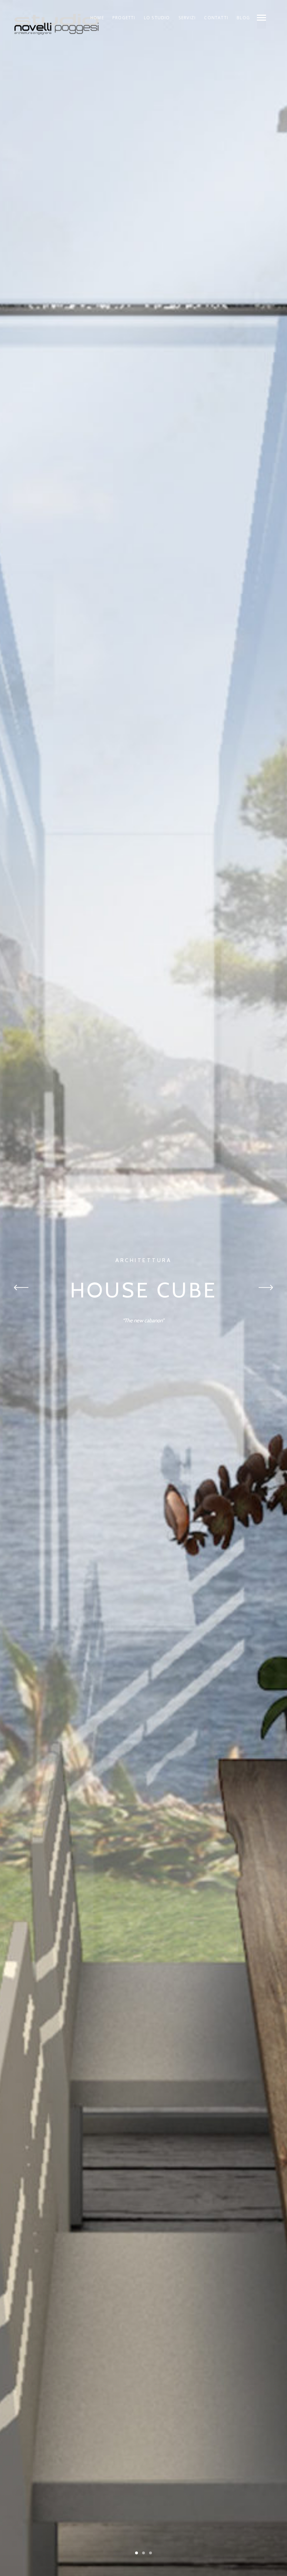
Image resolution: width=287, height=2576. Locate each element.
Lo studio (157, 18)
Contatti (216, 18)
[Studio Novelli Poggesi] (57, 24)
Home (97, 18)
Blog (243, 18)
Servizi (187, 18)
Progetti (124, 18)
